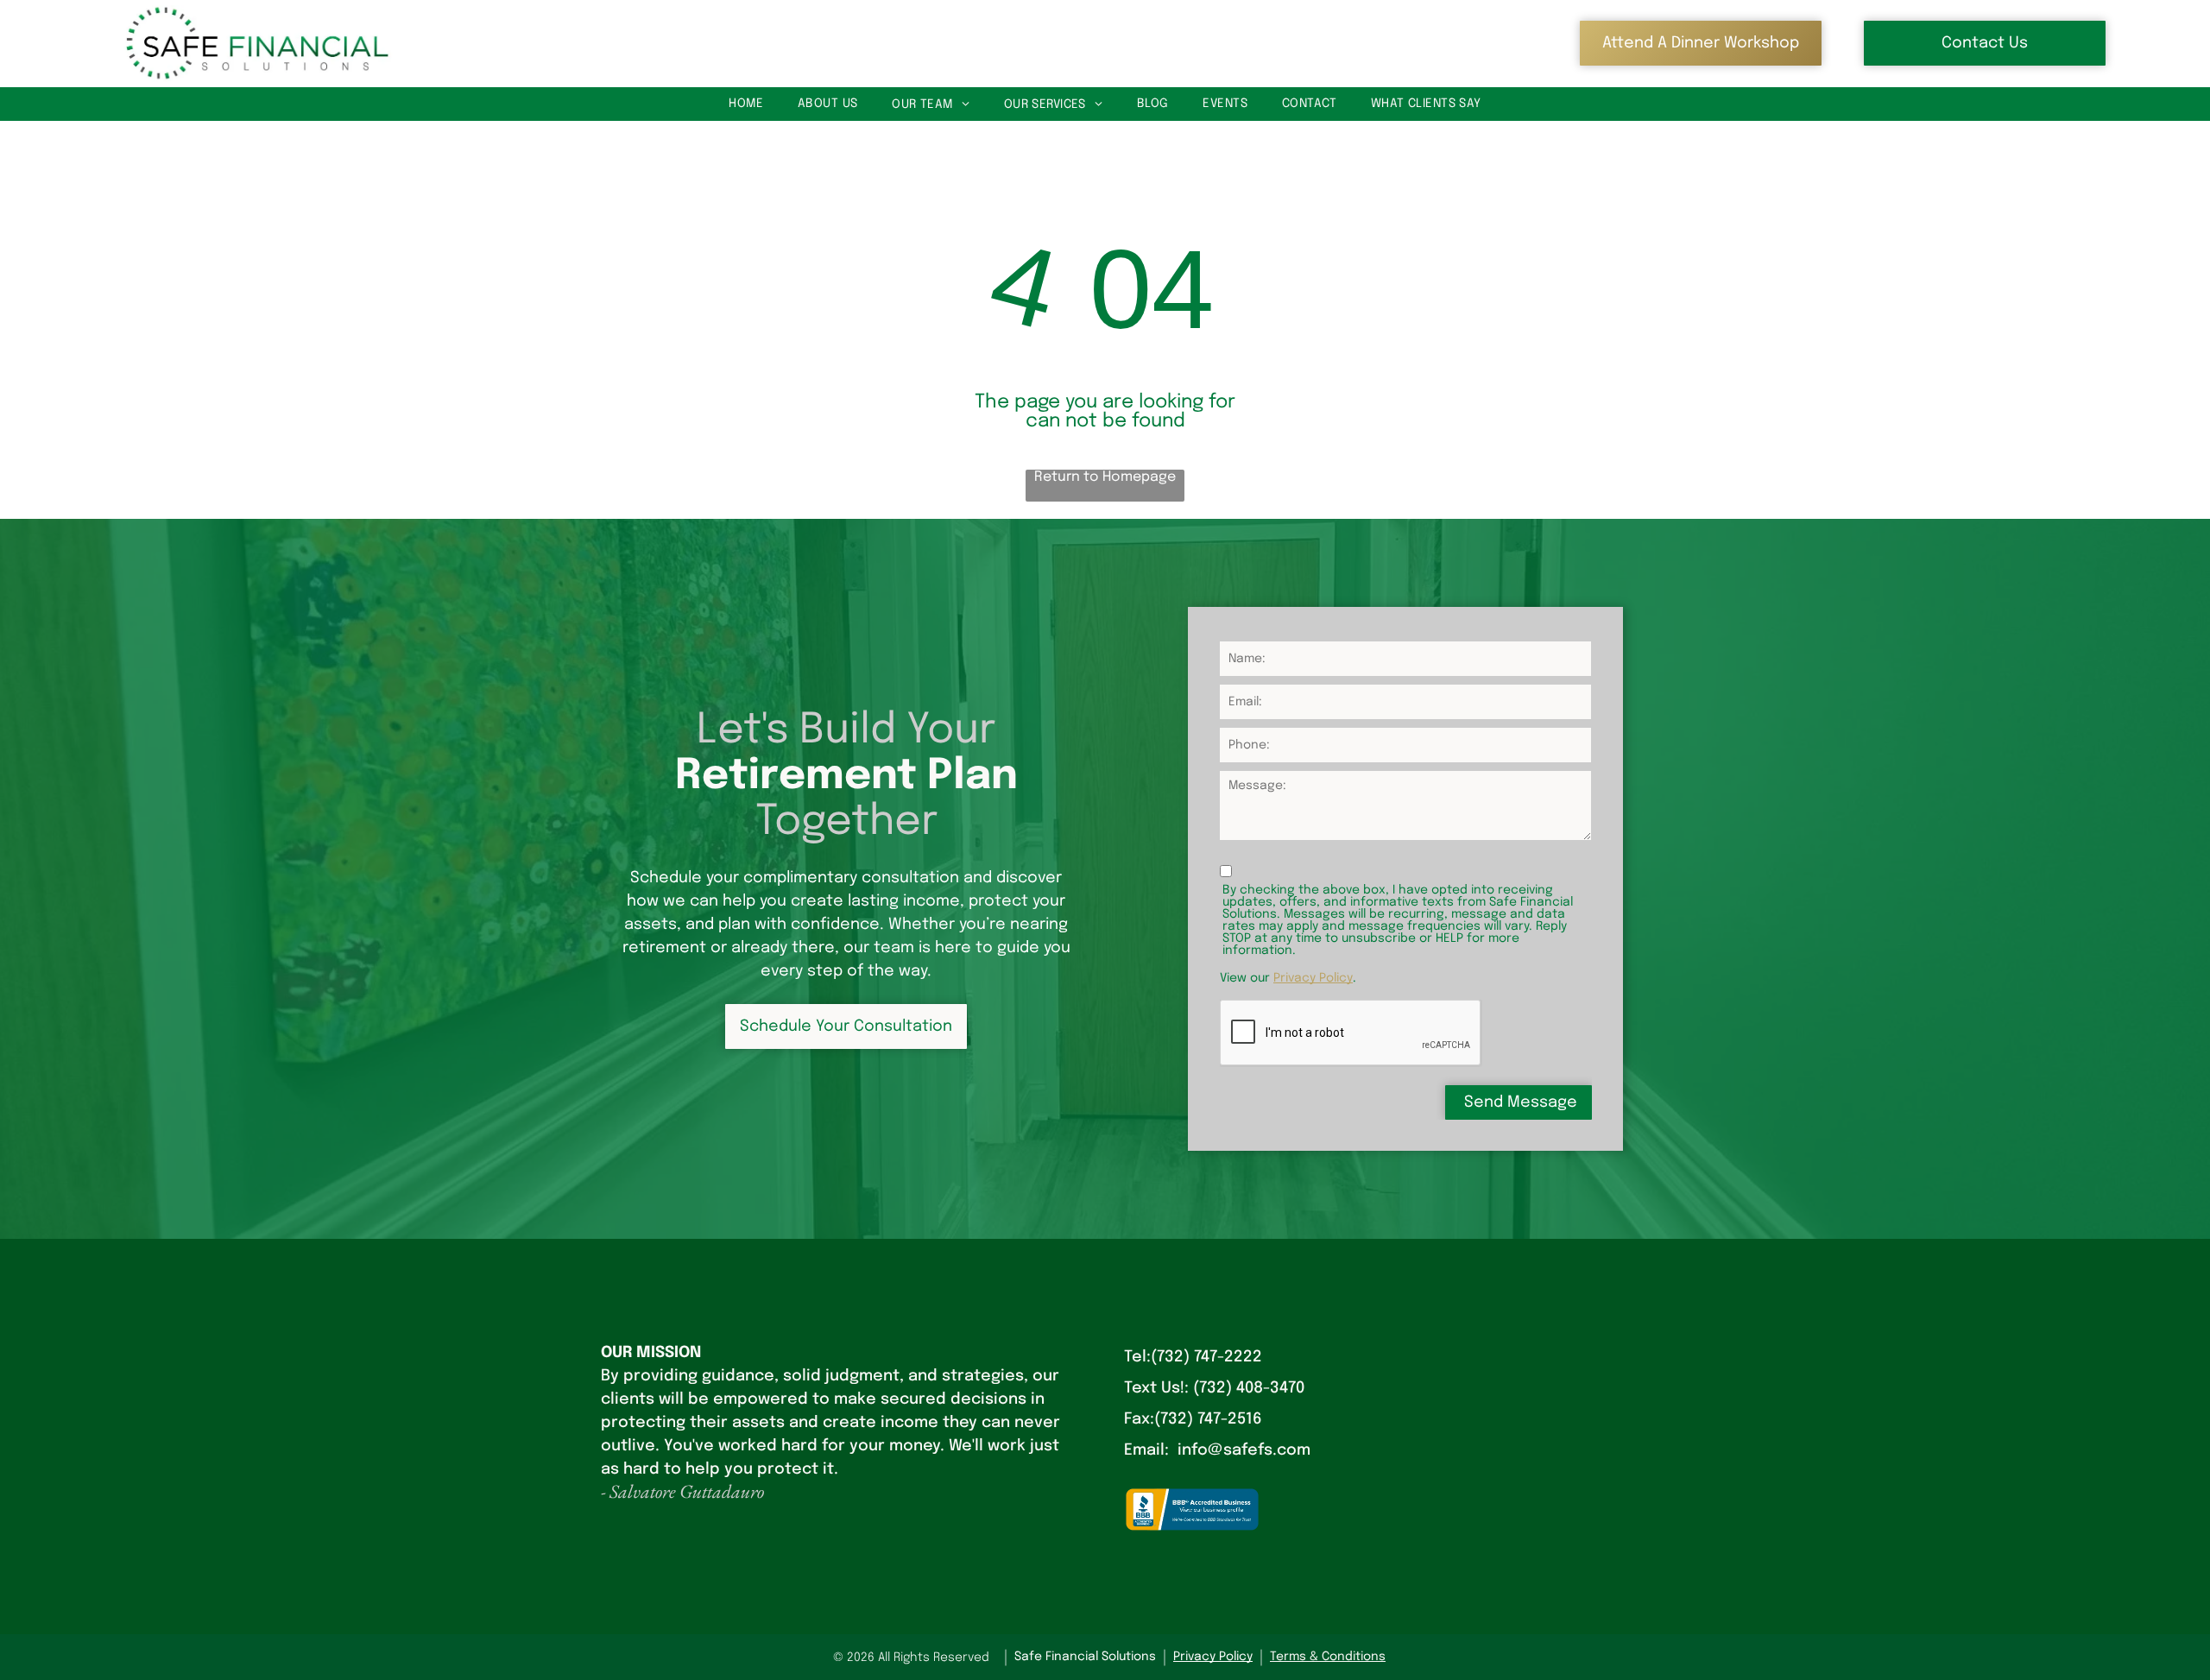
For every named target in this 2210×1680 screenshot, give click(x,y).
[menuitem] (746, 104)
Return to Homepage (1105, 477)
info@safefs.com (1244, 1450)
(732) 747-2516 (1208, 1419)
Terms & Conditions (1328, 1657)
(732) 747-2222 (1206, 1357)
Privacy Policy (1313, 978)
